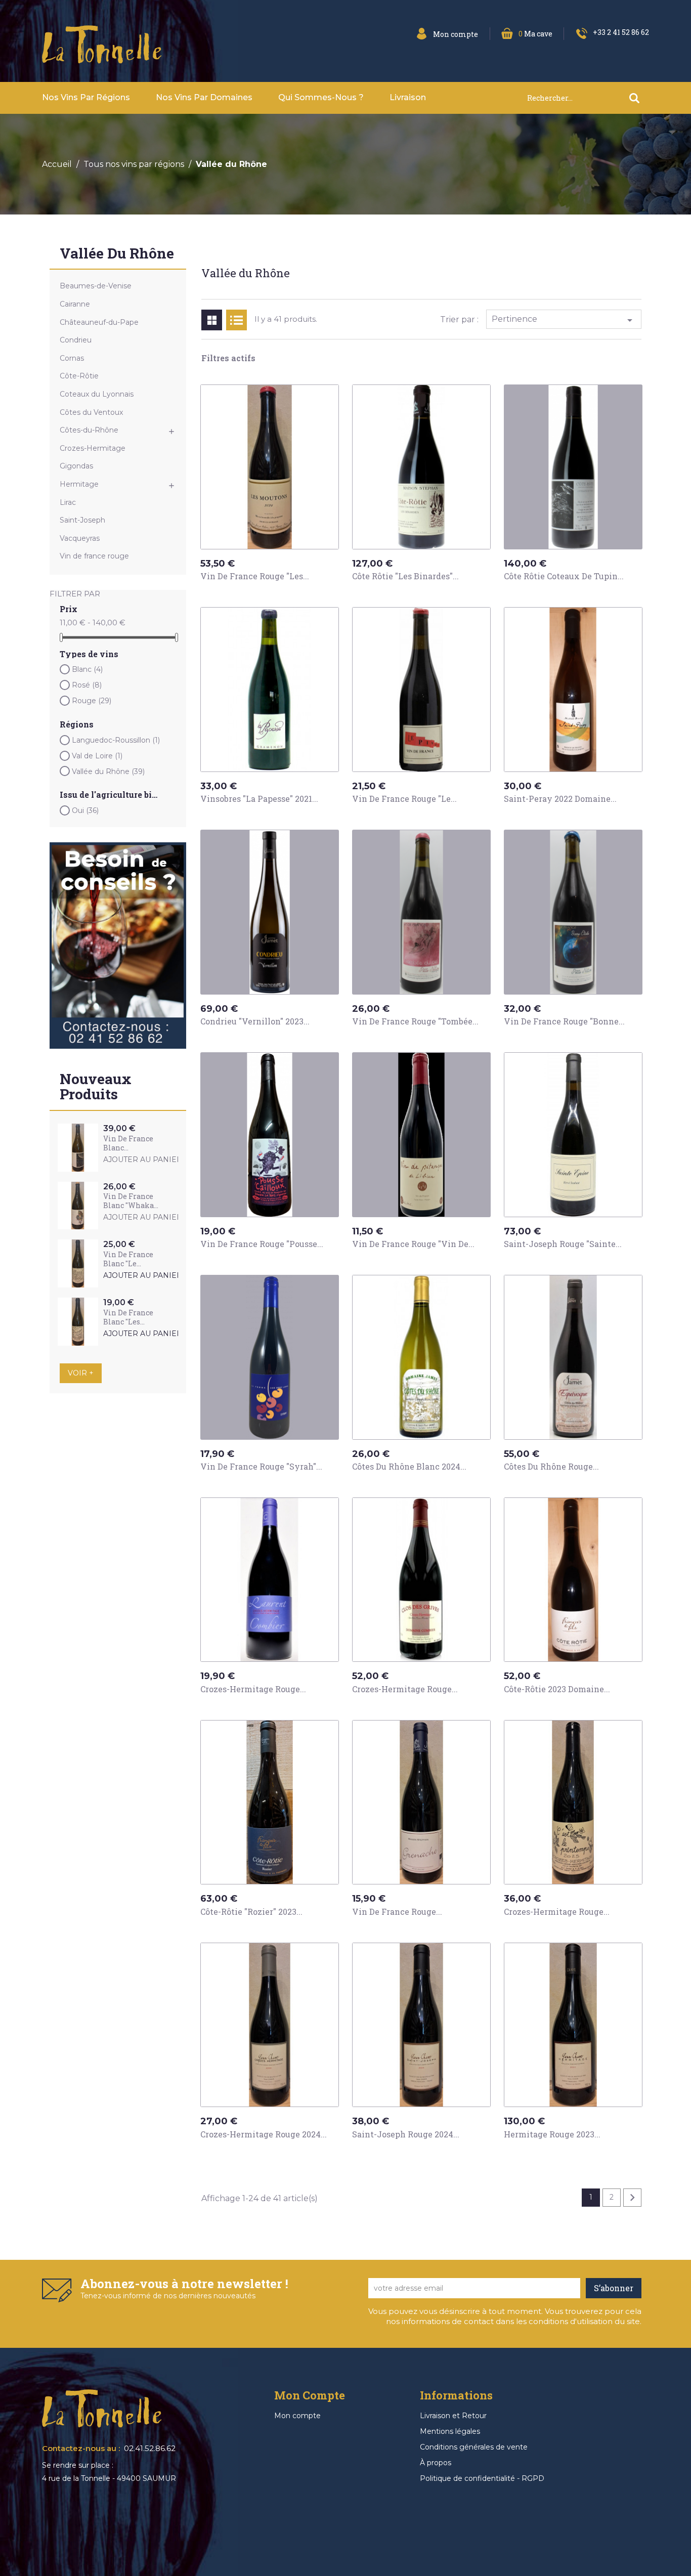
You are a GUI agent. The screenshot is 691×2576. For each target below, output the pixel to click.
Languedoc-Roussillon (116, 740)
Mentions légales (450, 2431)
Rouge (92, 701)
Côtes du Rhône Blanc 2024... (409, 1466)
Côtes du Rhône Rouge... (551, 1466)
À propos (436, 2463)
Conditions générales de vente (474, 2447)
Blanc (87, 669)
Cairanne (75, 304)
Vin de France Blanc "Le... (128, 1259)
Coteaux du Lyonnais (97, 394)
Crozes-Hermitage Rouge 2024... (264, 2134)
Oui (85, 810)
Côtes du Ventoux (91, 412)
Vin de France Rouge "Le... (404, 799)
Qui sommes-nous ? (321, 97)
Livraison (408, 97)
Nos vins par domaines (204, 97)
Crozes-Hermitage (93, 448)
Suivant (632, 2198)
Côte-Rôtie (79, 376)
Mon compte (297, 2416)
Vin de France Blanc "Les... (128, 1317)
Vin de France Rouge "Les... (255, 576)
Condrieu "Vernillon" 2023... (255, 1021)
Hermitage (79, 484)
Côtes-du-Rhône (89, 430)
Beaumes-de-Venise (96, 286)
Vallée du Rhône (117, 254)
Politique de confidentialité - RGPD (482, 2478)
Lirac (68, 502)
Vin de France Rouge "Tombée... (415, 1021)
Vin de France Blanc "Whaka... (131, 1201)
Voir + (81, 1373)
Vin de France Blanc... (128, 1143)
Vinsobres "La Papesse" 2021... (259, 799)
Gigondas (76, 466)
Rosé (87, 685)
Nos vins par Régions (86, 97)
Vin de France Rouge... (397, 1912)
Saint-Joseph (82, 520)
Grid (212, 320)
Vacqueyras (80, 538)
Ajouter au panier (143, 1160)
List (236, 320)
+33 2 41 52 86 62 (621, 32)
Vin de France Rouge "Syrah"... (261, 1466)
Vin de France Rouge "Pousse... (262, 1244)
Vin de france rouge (94, 556)
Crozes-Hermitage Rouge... (253, 1689)
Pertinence (564, 320)
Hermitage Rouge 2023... (552, 2134)
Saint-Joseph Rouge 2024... (406, 2134)
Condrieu (76, 340)
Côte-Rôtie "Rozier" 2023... (251, 1912)
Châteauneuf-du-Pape (99, 322)
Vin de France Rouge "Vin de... (413, 1244)
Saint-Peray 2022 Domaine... (560, 799)
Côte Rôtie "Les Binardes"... (405, 576)
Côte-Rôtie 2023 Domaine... (557, 1689)
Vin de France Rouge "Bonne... (564, 1021)
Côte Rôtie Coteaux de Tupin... (564, 576)
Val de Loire (97, 756)
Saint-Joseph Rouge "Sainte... (563, 1244)
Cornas (72, 358)
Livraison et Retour (453, 2416)
